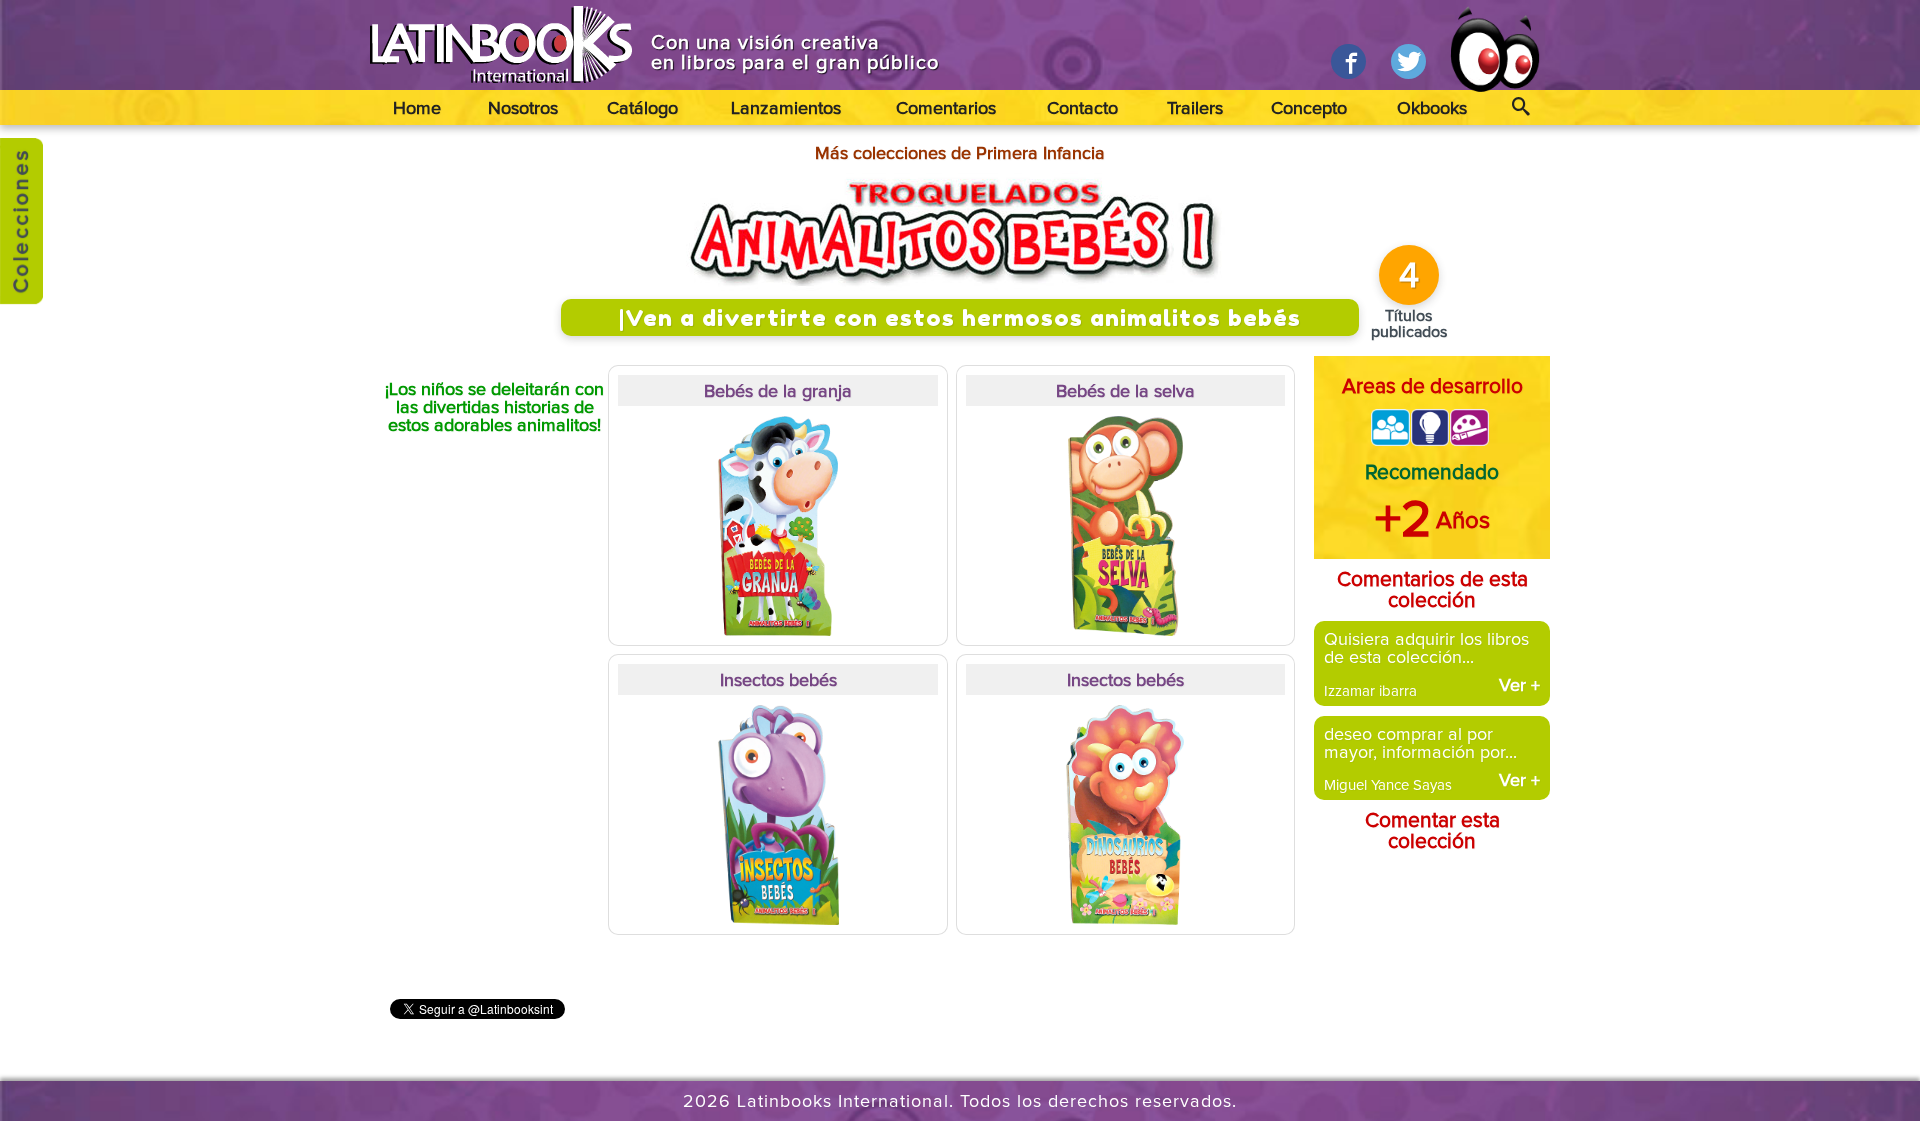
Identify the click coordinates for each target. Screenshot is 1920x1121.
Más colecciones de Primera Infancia (960, 154)
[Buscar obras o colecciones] (1520, 107)
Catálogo (642, 109)
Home (417, 109)
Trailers (1195, 109)
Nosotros (523, 109)
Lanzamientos (786, 109)
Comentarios (946, 109)
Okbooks (1432, 109)
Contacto (1082, 109)
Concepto (1309, 109)
